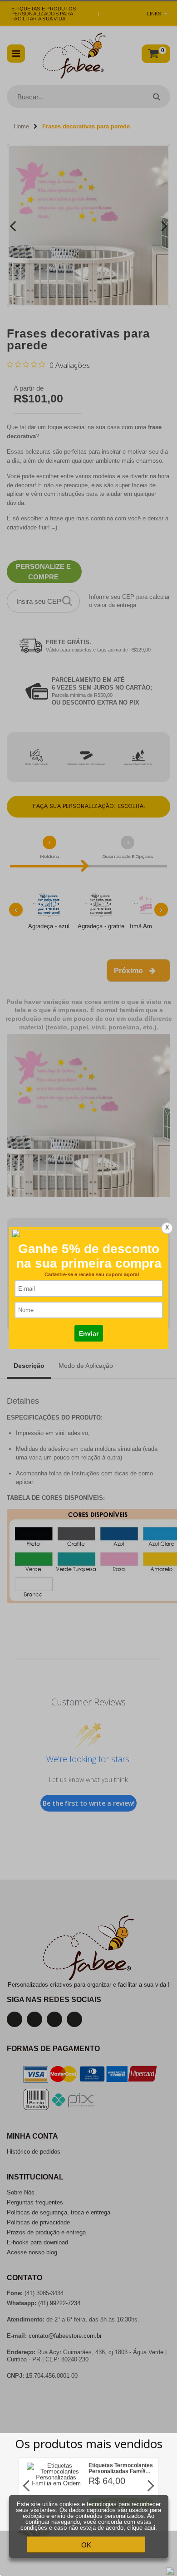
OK (86, 2545)
